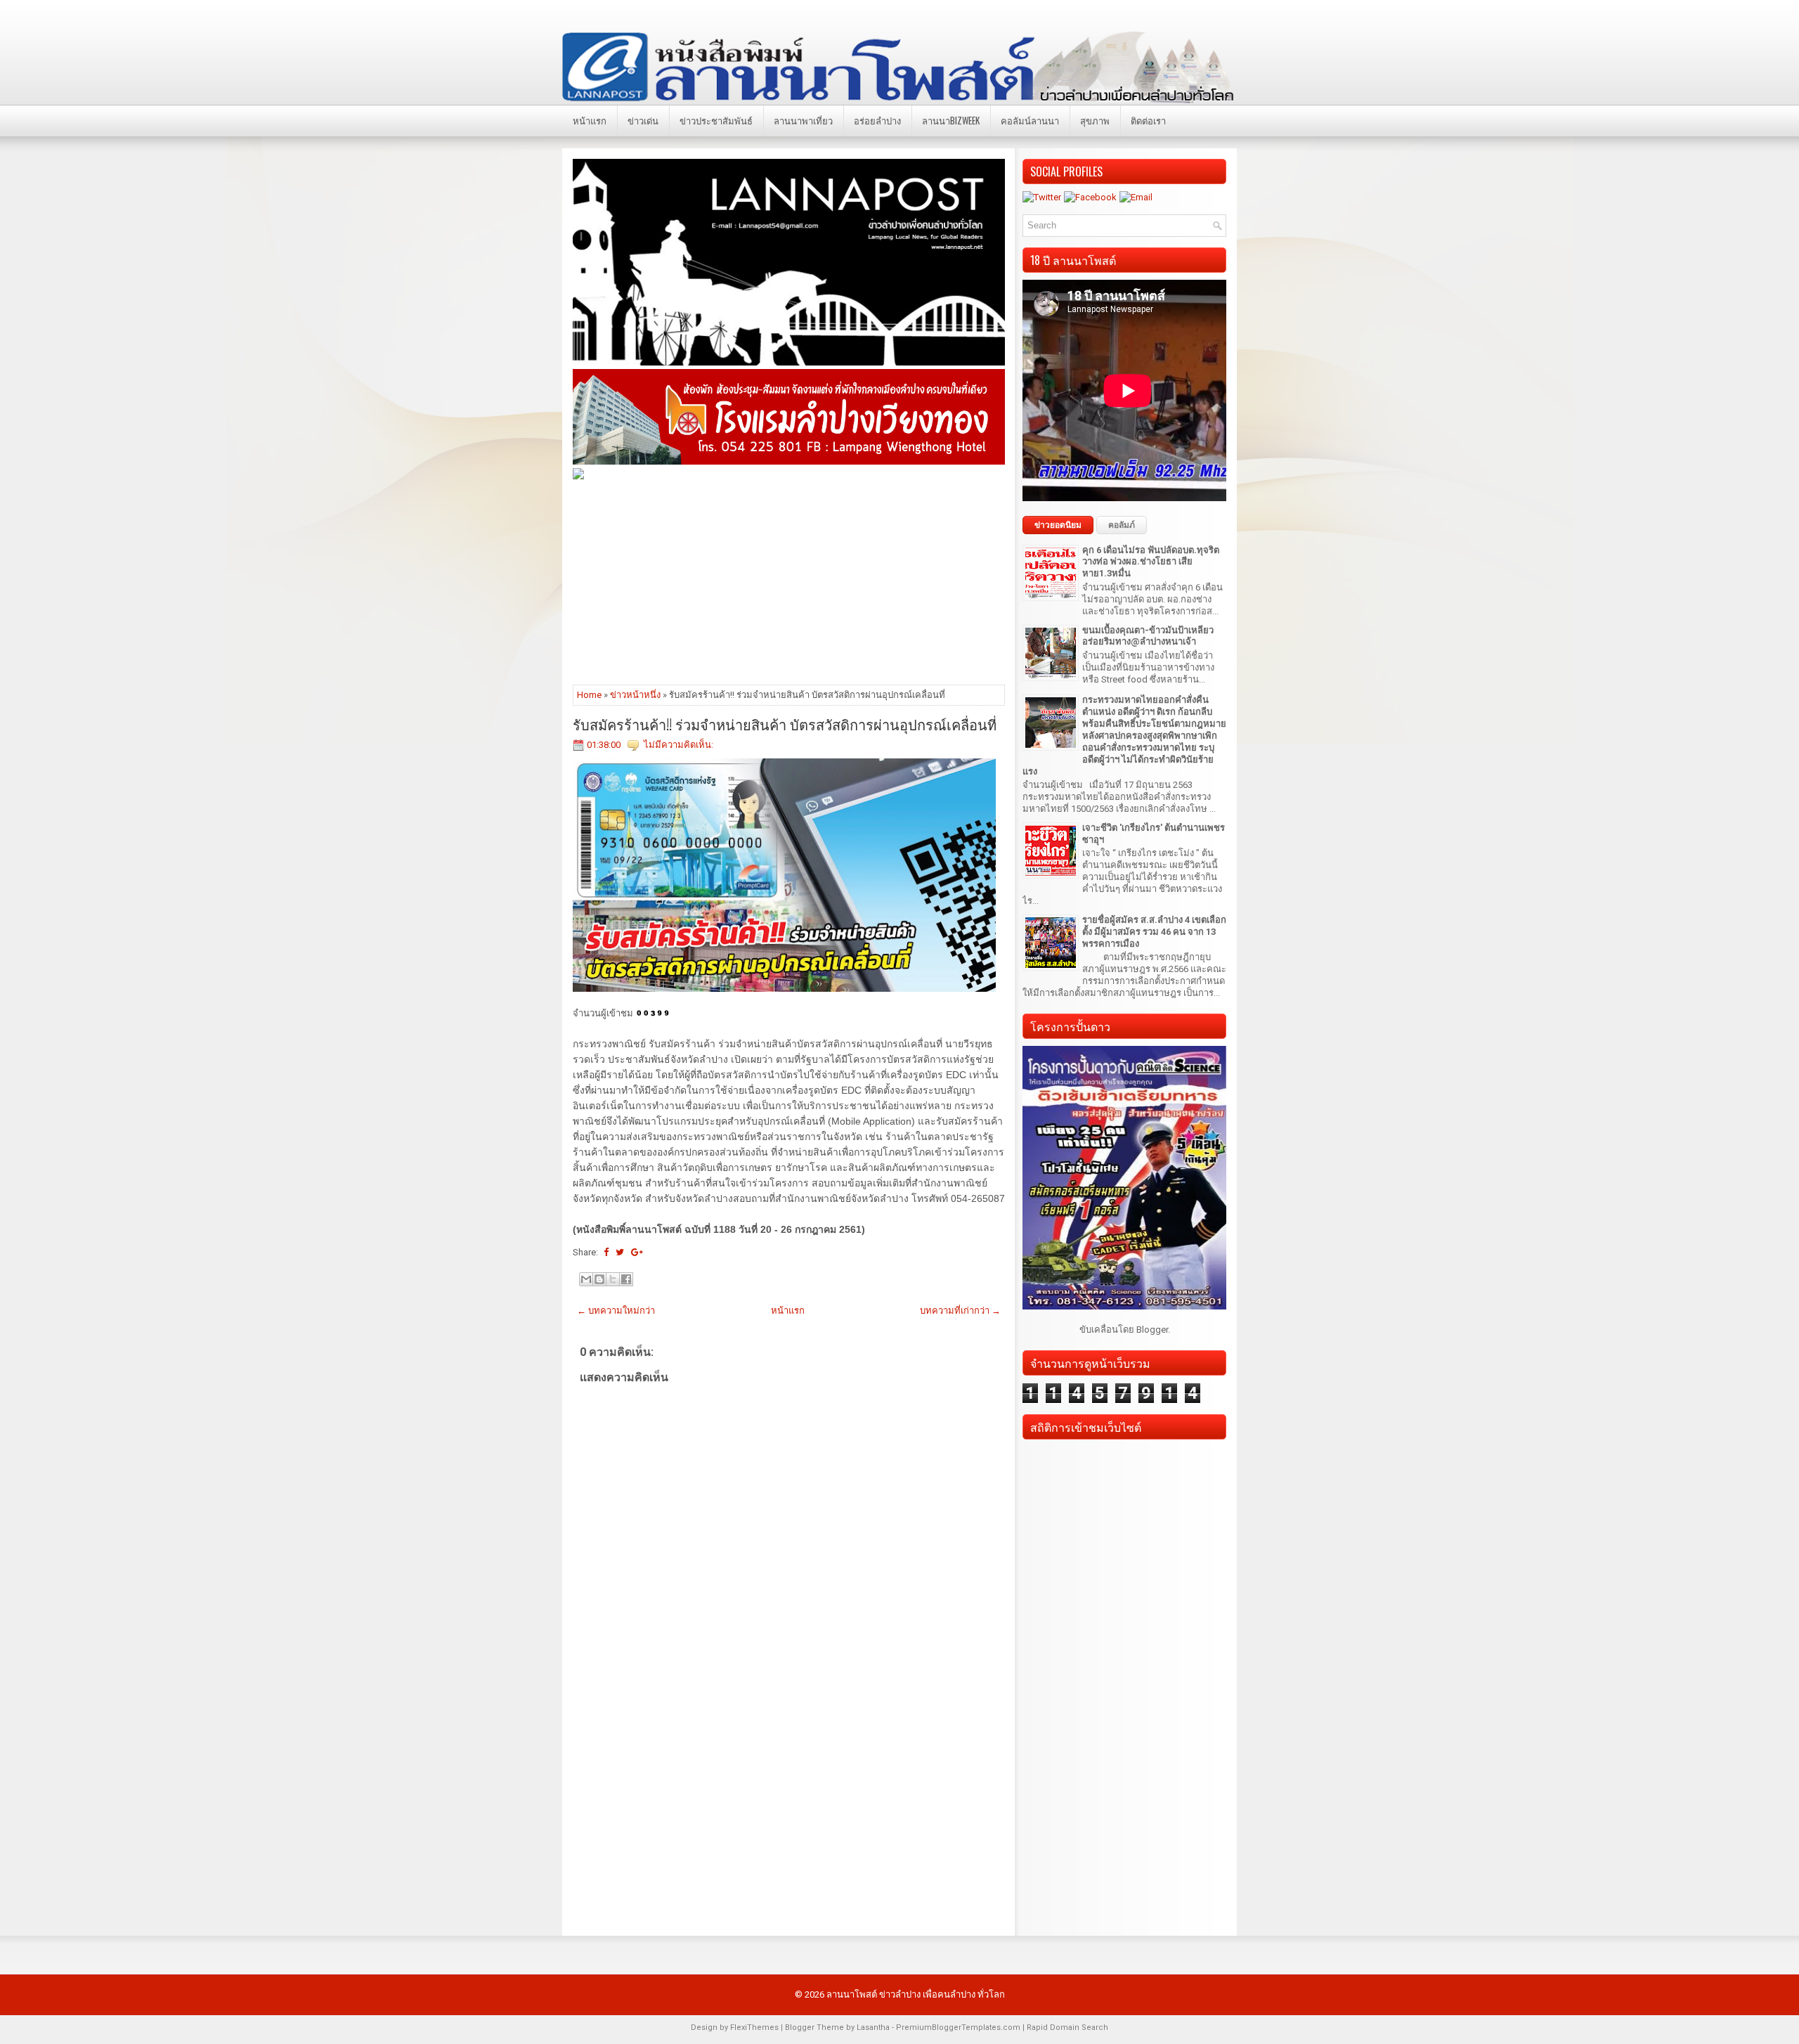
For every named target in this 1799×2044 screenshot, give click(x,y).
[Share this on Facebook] (606, 1252)
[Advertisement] (789, 581)
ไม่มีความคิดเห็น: (678, 745)
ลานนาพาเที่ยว (803, 120)
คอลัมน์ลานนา (1030, 120)
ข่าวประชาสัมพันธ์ (716, 120)
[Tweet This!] (620, 1252)
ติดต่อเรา (1148, 120)
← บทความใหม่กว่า (616, 1311)
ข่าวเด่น (643, 120)
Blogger (1152, 1330)
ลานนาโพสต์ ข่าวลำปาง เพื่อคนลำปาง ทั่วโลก (916, 1994)
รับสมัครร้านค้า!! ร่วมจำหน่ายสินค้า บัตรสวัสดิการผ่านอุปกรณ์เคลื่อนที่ (785, 724)
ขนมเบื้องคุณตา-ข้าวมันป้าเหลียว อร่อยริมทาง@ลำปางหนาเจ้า (1148, 636)
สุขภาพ (1095, 120)
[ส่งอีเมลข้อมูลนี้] (586, 1279)
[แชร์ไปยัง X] (613, 1279)
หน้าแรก (590, 120)
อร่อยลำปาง (877, 120)
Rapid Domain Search (1067, 2027)
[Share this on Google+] (637, 1252)
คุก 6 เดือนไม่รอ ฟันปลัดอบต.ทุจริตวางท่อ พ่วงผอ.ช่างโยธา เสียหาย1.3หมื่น (1151, 562)
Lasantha (873, 2027)
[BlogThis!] (599, 1279)
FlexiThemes (754, 2027)
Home (589, 695)
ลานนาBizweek (951, 120)
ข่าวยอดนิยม (1058, 525)
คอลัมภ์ (1122, 525)
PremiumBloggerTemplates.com (958, 2027)
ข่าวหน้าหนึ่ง (635, 695)
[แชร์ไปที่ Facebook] (626, 1279)
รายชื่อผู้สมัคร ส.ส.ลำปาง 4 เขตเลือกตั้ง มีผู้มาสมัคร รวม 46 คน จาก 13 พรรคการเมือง (1154, 932)
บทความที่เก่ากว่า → (960, 1311)
